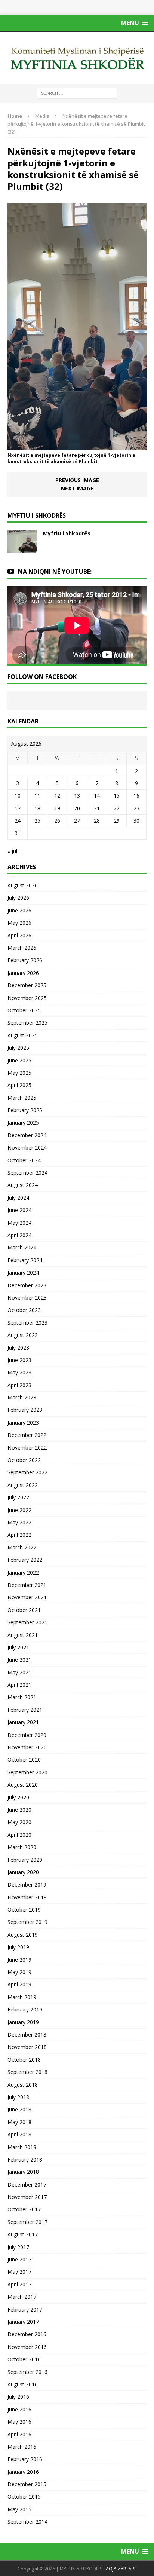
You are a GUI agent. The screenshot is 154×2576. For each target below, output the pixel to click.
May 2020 (19, 1822)
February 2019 (25, 2009)
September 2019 (27, 1922)
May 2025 (19, 1073)
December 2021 (27, 1585)
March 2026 (22, 948)
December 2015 (27, 2484)
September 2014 (27, 2522)
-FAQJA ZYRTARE (119, 2569)
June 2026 (19, 910)
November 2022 (27, 1448)
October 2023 (24, 1310)
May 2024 (19, 1223)
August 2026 (23, 885)
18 (37, 808)
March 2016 (22, 2447)
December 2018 (27, 2035)
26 (57, 821)
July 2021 (18, 1647)
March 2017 (22, 2297)
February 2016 (25, 2459)
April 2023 (19, 1385)
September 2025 (27, 1023)
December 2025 (27, 985)
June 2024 (19, 1210)
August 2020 (23, 1785)
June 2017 (19, 2259)
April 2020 (19, 1835)
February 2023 (25, 1410)
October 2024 (24, 1160)
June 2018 (19, 2109)
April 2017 (19, 2284)
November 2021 (27, 1597)
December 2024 (27, 1135)
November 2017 (27, 2197)
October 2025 (24, 1010)
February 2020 (25, 1860)
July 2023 (18, 1348)
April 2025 (19, 1085)
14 (97, 796)
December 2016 (27, 2334)
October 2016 (24, 2359)
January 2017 (23, 2322)
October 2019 (24, 1910)
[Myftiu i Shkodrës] (22, 548)
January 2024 (23, 1272)
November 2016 (27, 2347)
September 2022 (27, 1472)
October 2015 (24, 2497)
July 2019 (18, 1947)
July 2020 (18, 1797)
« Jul (12, 851)
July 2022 (18, 1497)
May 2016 (19, 2422)
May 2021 (19, 1672)
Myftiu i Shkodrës (67, 533)
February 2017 (25, 2309)
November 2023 (27, 1298)
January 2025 (23, 1122)
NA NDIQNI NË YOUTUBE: (55, 572)
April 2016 (19, 2434)
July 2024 (18, 1198)
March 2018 (22, 2147)
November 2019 (27, 1897)
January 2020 (23, 1872)
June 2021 (19, 1660)
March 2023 (22, 1397)
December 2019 (27, 1884)
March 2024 (22, 1247)
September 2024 (27, 1173)
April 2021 (19, 1685)
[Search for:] (77, 93)
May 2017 (19, 2272)
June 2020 (19, 1810)
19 (57, 808)
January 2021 (23, 1722)
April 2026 (19, 935)
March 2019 (22, 1997)
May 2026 (19, 923)
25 (37, 821)
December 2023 (27, 1285)
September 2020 (27, 1772)
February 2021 (25, 1710)
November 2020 (27, 1747)
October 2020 (24, 1760)
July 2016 (18, 2397)
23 (136, 808)
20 (77, 808)
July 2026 (18, 898)
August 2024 (23, 1185)
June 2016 (19, 2409)
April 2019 (19, 1984)
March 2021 (22, 1697)
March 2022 (22, 1547)
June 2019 (19, 1960)
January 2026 (23, 973)
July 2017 (18, 2247)
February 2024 (25, 1260)
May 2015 (19, 2509)
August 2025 (23, 1035)
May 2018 (19, 2122)
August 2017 (23, 2234)
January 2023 (23, 1422)
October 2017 (24, 2209)
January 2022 (23, 1572)
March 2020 (22, 1847)
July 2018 (18, 2097)
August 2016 (23, 2384)
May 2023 (19, 1372)
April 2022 (19, 1535)
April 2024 (19, 1235)
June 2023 (19, 1360)
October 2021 (24, 1610)
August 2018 (23, 2085)
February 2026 (25, 960)
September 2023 (27, 1323)
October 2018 (24, 2060)
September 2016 (27, 2372)
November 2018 (27, 2047)
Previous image (77, 480)
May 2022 (19, 1522)
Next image (77, 488)
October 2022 (24, 1460)
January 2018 (23, 2172)
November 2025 (27, 998)
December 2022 (27, 1435)
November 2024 (27, 1148)
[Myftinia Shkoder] (77, 58)
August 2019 (23, 1935)
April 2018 (19, 2134)
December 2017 (27, 2185)
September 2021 (27, 1622)
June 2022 (19, 1510)
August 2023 (23, 1335)
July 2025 (18, 1048)
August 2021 (23, 1635)
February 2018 (25, 2159)
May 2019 (19, 1972)
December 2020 (27, 1735)
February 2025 (25, 1110)
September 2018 (27, 2072)
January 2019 (23, 2022)
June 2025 (19, 1060)
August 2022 (23, 1485)
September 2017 (27, 2222)
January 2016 (23, 2472)
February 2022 (25, 1560)
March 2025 (22, 1098)
